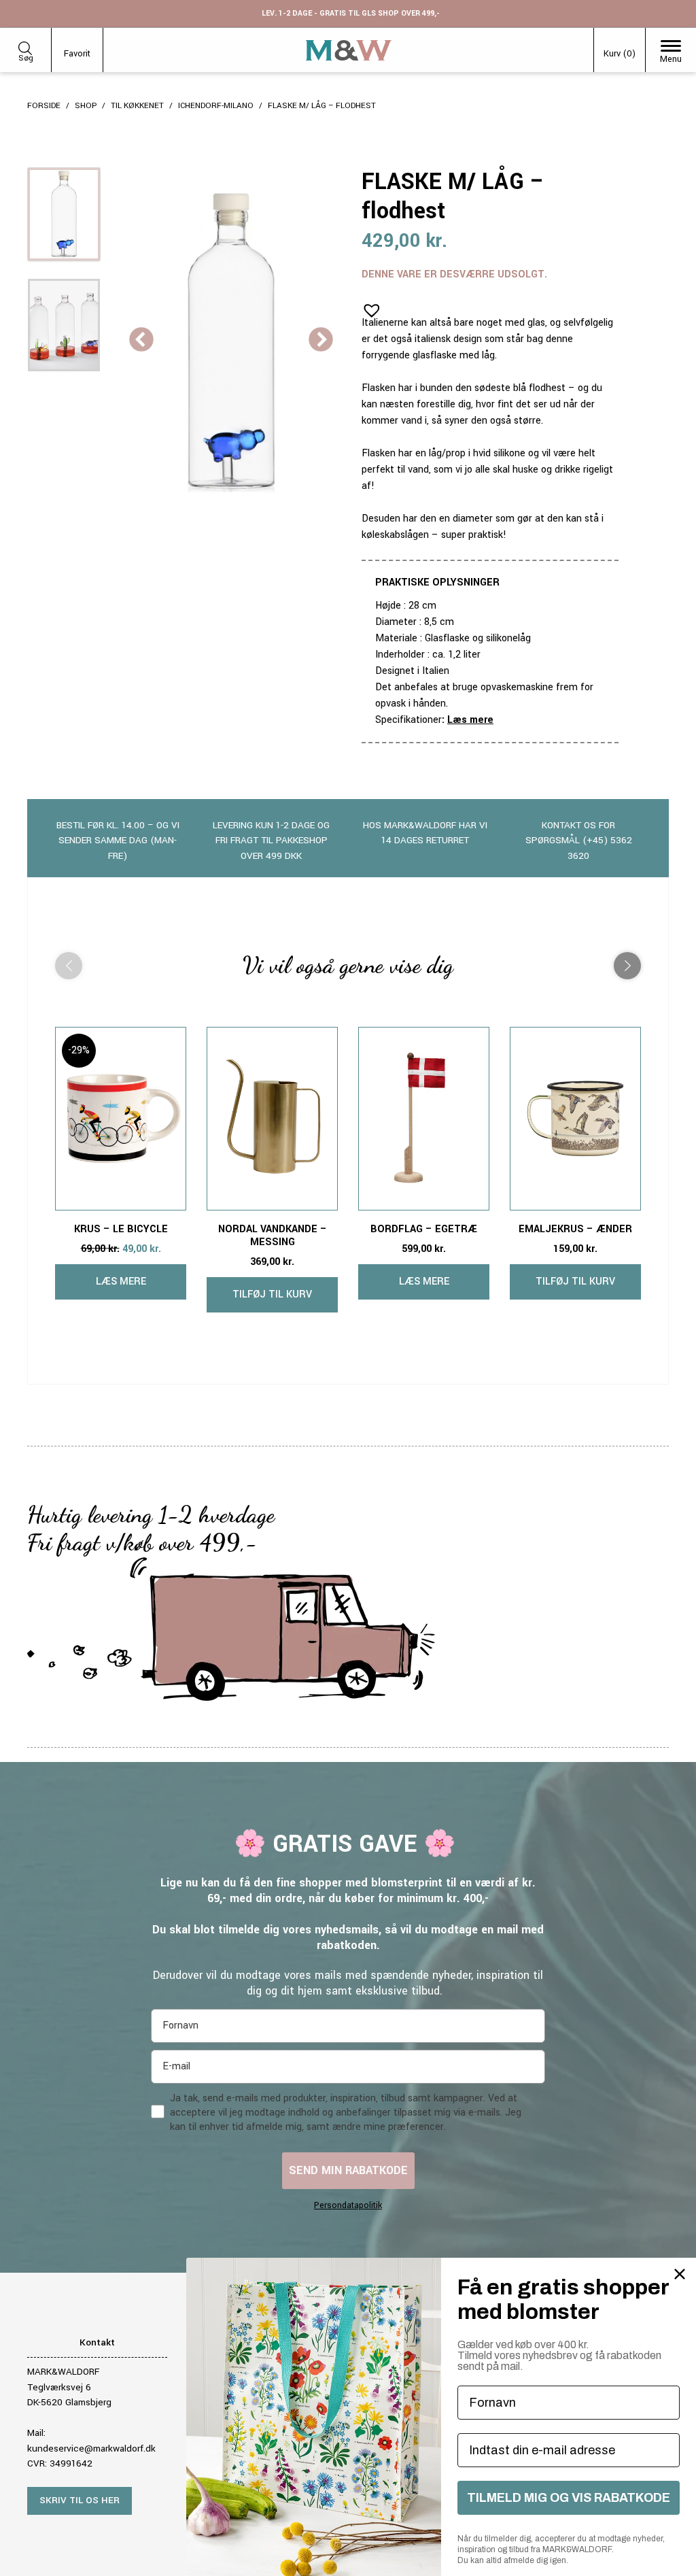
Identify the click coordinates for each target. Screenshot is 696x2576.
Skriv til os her (80, 2500)
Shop (86, 106)
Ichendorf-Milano (216, 106)
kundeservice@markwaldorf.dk (91, 2448)
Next (321, 341)
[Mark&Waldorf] (349, 50)
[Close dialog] (680, 2274)
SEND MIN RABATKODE (348, 2170)
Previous (141, 341)
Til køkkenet (137, 106)
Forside (44, 106)
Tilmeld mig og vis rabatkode (569, 2498)
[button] (368, 306)
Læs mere (470, 720)
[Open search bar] (25, 46)
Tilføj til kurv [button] (272, 1294)
